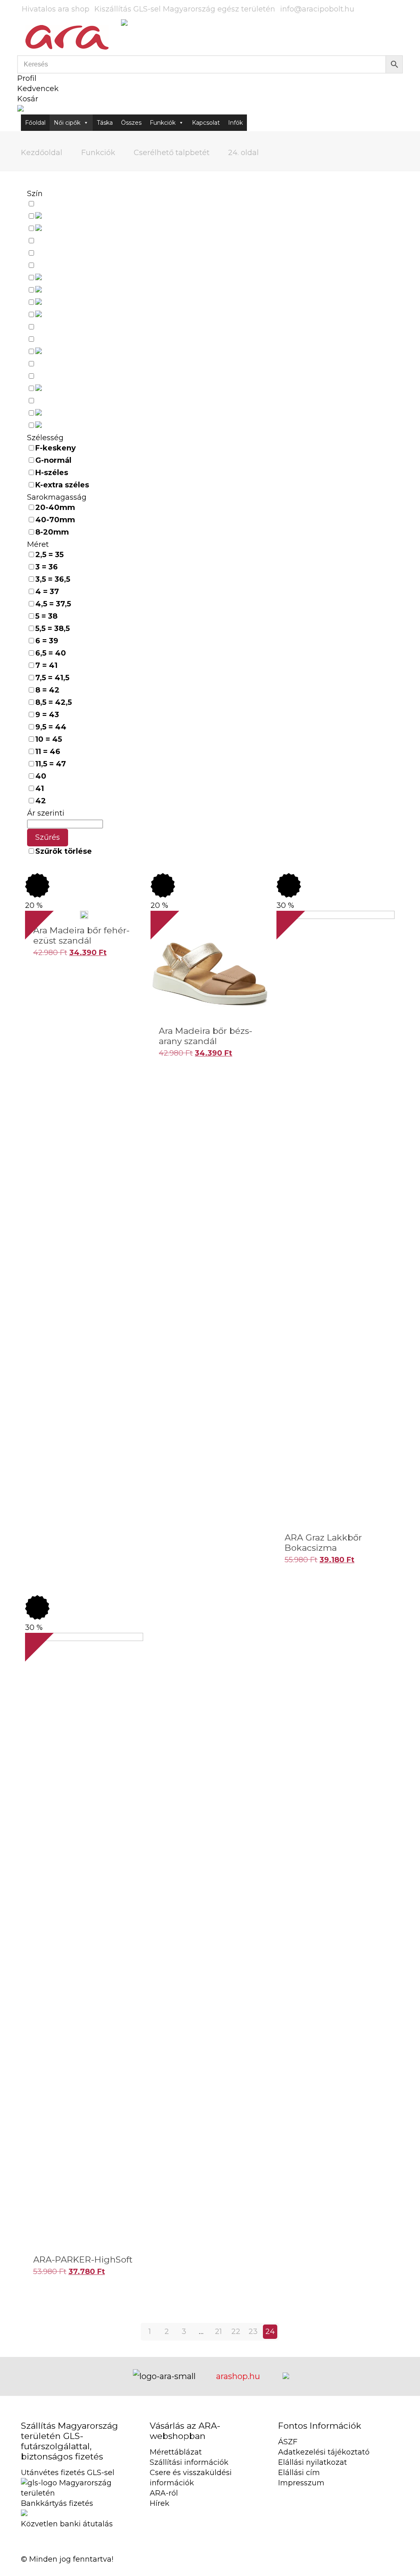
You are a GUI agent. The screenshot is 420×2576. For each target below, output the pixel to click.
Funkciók (163, 123)
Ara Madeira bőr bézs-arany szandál (205, 1036)
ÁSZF (288, 2442)
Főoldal (35, 123)
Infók (235, 123)
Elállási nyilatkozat (313, 2462)
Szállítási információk (189, 2462)
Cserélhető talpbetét (172, 153)
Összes (131, 123)
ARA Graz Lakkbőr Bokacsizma (323, 1543)
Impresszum (301, 2483)
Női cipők (67, 123)
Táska (105, 123)
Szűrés (48, 837)
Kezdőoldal (42, 153)
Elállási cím (299, 2473)
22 (236, 2331)
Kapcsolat (206, 123)
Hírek (160, 2503)
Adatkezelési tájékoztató (324, 2452)
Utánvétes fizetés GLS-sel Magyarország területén (70, 2483)
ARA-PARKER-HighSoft (83, 2259)
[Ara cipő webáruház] (67, 37)
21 (218, 2331)
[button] (29, 975)
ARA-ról (164, 2493)
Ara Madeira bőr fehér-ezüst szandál (81, 935)
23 (253, 2331)
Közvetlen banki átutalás (67, 2524)
